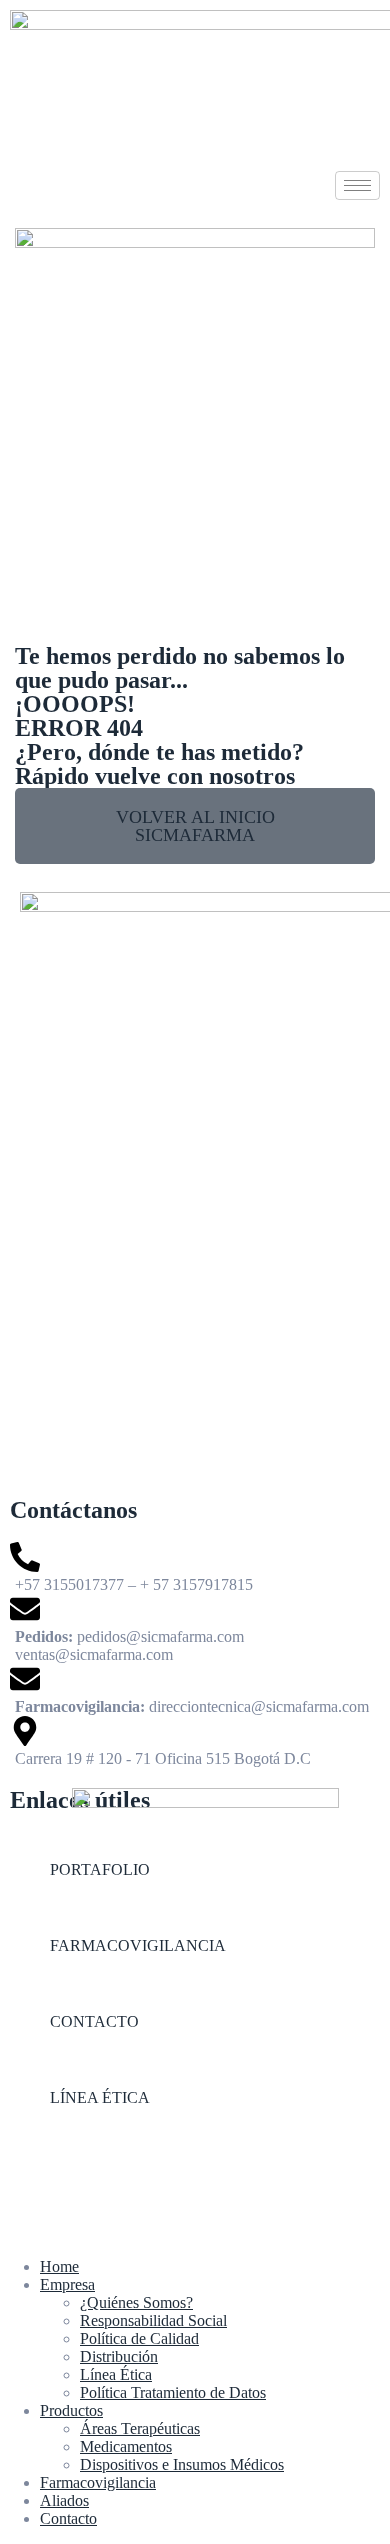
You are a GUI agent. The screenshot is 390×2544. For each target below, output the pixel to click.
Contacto (68, 2518)
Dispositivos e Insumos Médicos (182, 2464)
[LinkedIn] (195, 2183)
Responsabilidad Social (153, 2320)
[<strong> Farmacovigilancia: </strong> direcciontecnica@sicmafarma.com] (195, 1690)
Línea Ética (116, 2374)
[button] (195, 826)
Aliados (64, 2500)
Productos (71, 2410)
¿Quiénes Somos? (136, 2302)
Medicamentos (126, 2446)
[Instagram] (195, 2145)
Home (59, 2266)
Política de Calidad (139, 2338)
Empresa (67, 2284)
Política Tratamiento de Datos (173, 2392)
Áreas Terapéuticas (140, 2428)
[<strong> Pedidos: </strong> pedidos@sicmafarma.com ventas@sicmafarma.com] (195, 1629)
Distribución (119, 2356)
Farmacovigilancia (98, 2482)
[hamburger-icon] (357, 185)
